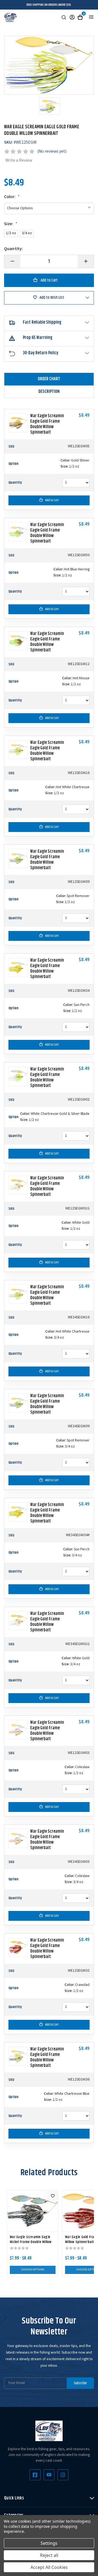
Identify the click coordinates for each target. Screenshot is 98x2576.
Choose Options (33, 2270)
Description (49, 392)
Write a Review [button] (19, 161)
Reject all (49, 2555)
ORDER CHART (49, 379)
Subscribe (80, 2383)
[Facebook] (35, 2475)
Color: (12, 197)
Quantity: (13, 249)
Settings (49, 2543)
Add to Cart (52, 500)
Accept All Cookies (49, 2567)
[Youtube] (49, 2475)
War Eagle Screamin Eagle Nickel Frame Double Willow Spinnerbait (31, 2242)
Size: (11, 224)
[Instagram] (63, 2475)
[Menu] (91, 17)
